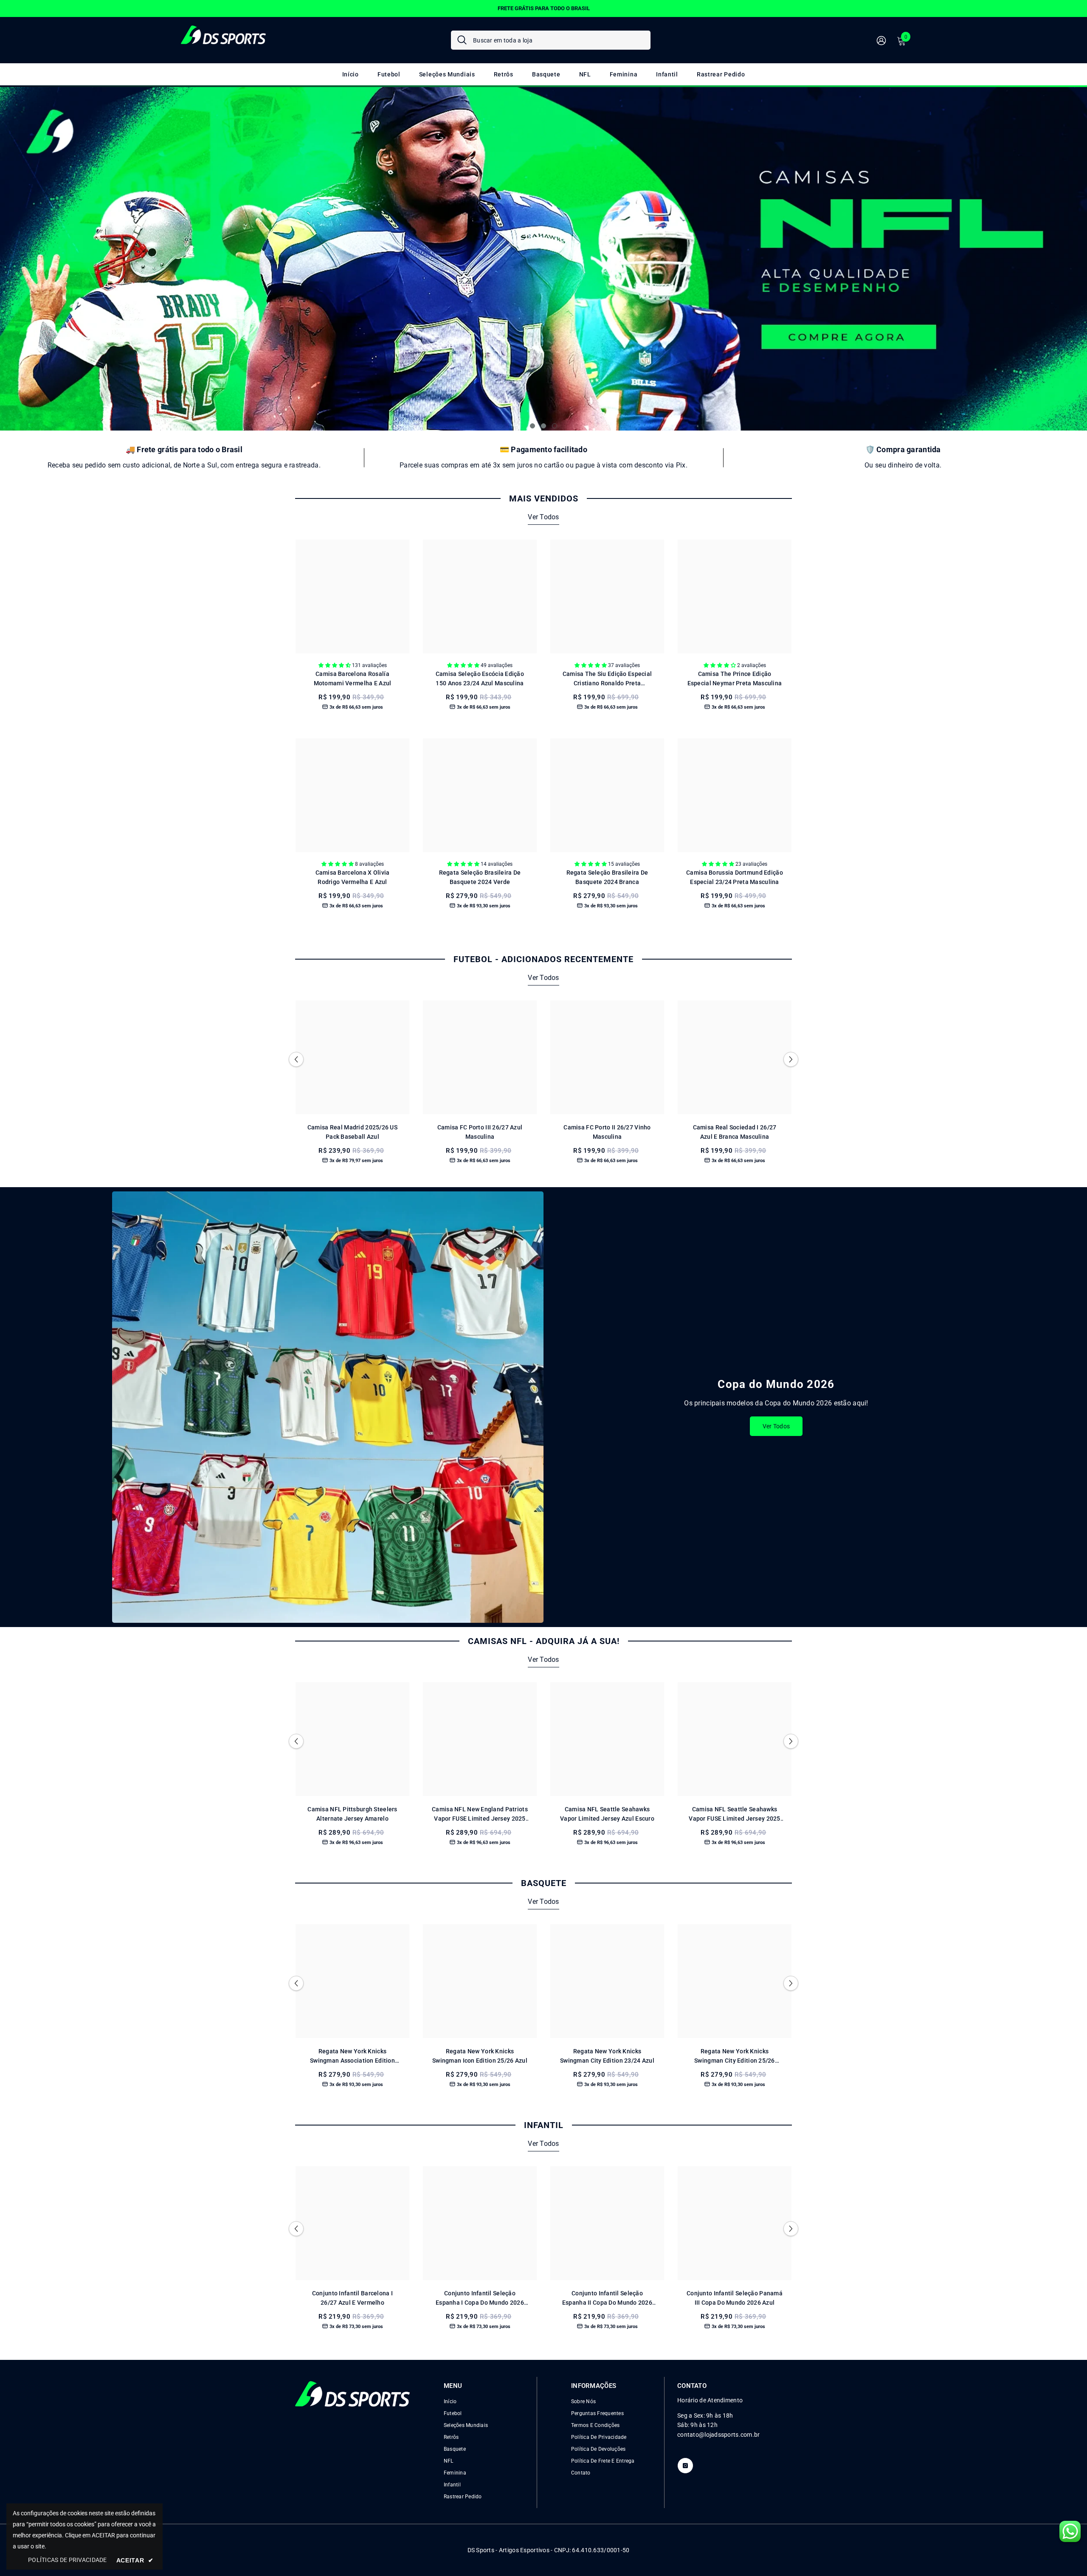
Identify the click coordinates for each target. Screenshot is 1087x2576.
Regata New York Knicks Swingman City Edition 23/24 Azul (607, 2056)
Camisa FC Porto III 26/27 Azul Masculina (480, 1132)
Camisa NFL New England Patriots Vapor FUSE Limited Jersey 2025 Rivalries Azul (480, 1814)
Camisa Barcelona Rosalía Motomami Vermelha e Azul (353, 678)
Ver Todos (543, 517)
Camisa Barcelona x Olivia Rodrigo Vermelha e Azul (353, 877)
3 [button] (555, 426)
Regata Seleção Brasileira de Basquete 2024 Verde (480, 877)
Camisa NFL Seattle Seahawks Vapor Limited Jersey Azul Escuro (607, 1814)
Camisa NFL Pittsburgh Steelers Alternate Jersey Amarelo (352, 1814)
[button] (40, 259)
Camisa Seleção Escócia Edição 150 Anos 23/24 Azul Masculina (480, 678)
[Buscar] (551, 40)
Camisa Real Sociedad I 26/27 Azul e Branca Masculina (735, 1132)
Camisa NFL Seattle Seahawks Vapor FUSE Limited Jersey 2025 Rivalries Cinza (734, 1814)
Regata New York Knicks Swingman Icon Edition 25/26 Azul (480, 2056)
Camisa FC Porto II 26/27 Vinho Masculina (607, 1132)
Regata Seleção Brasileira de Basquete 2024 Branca (607, 877)
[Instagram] (685, 2466)
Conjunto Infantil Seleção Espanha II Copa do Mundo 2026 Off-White (607, 2299)
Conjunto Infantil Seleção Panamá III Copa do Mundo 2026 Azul (735, 2298)
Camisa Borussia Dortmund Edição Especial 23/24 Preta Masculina (735, 877)
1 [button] (532, 426)
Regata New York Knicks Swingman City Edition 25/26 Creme (735, 2057)
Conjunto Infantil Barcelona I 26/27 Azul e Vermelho (352, 2298)
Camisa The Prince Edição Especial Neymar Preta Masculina (735, 678)
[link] (184, 457)
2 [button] (543, 426)
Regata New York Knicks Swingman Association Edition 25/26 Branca (352, 2057)
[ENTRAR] (881, 40)
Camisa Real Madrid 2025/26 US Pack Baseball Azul (352, 1132)
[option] (543, 8)
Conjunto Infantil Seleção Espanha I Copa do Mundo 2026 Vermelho (480, 2299)
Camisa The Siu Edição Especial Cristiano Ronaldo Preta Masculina (607, 679)
